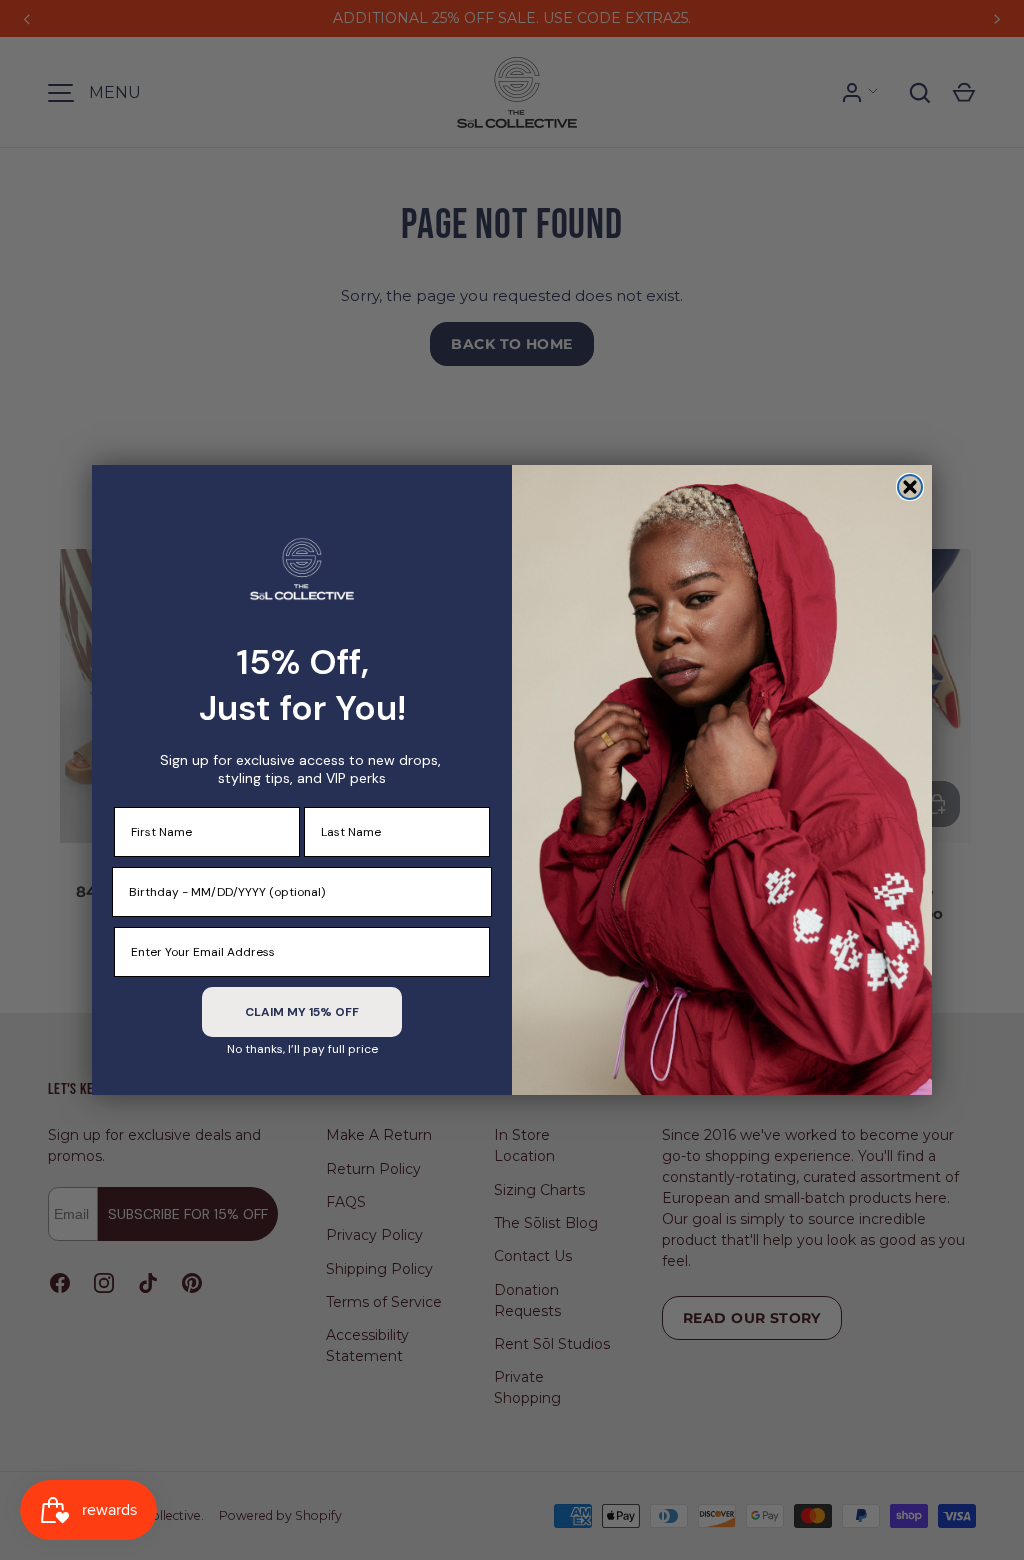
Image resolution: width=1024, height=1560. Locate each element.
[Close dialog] (910, 487)
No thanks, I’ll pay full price (302, 1049)
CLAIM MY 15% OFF (302, 1012)
